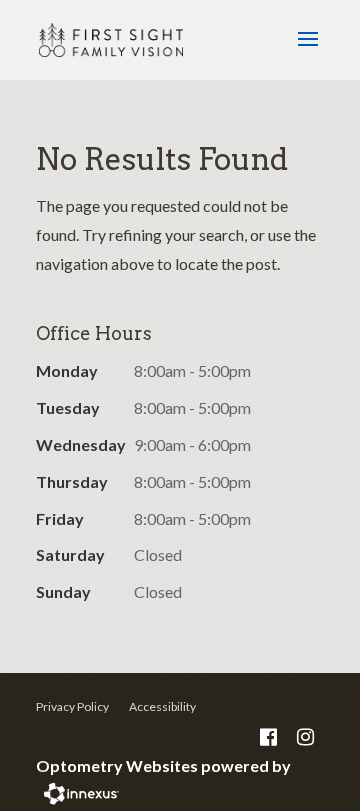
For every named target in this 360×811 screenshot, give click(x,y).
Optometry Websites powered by (163, 765)
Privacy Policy (72, 706)
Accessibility (162, 706)
